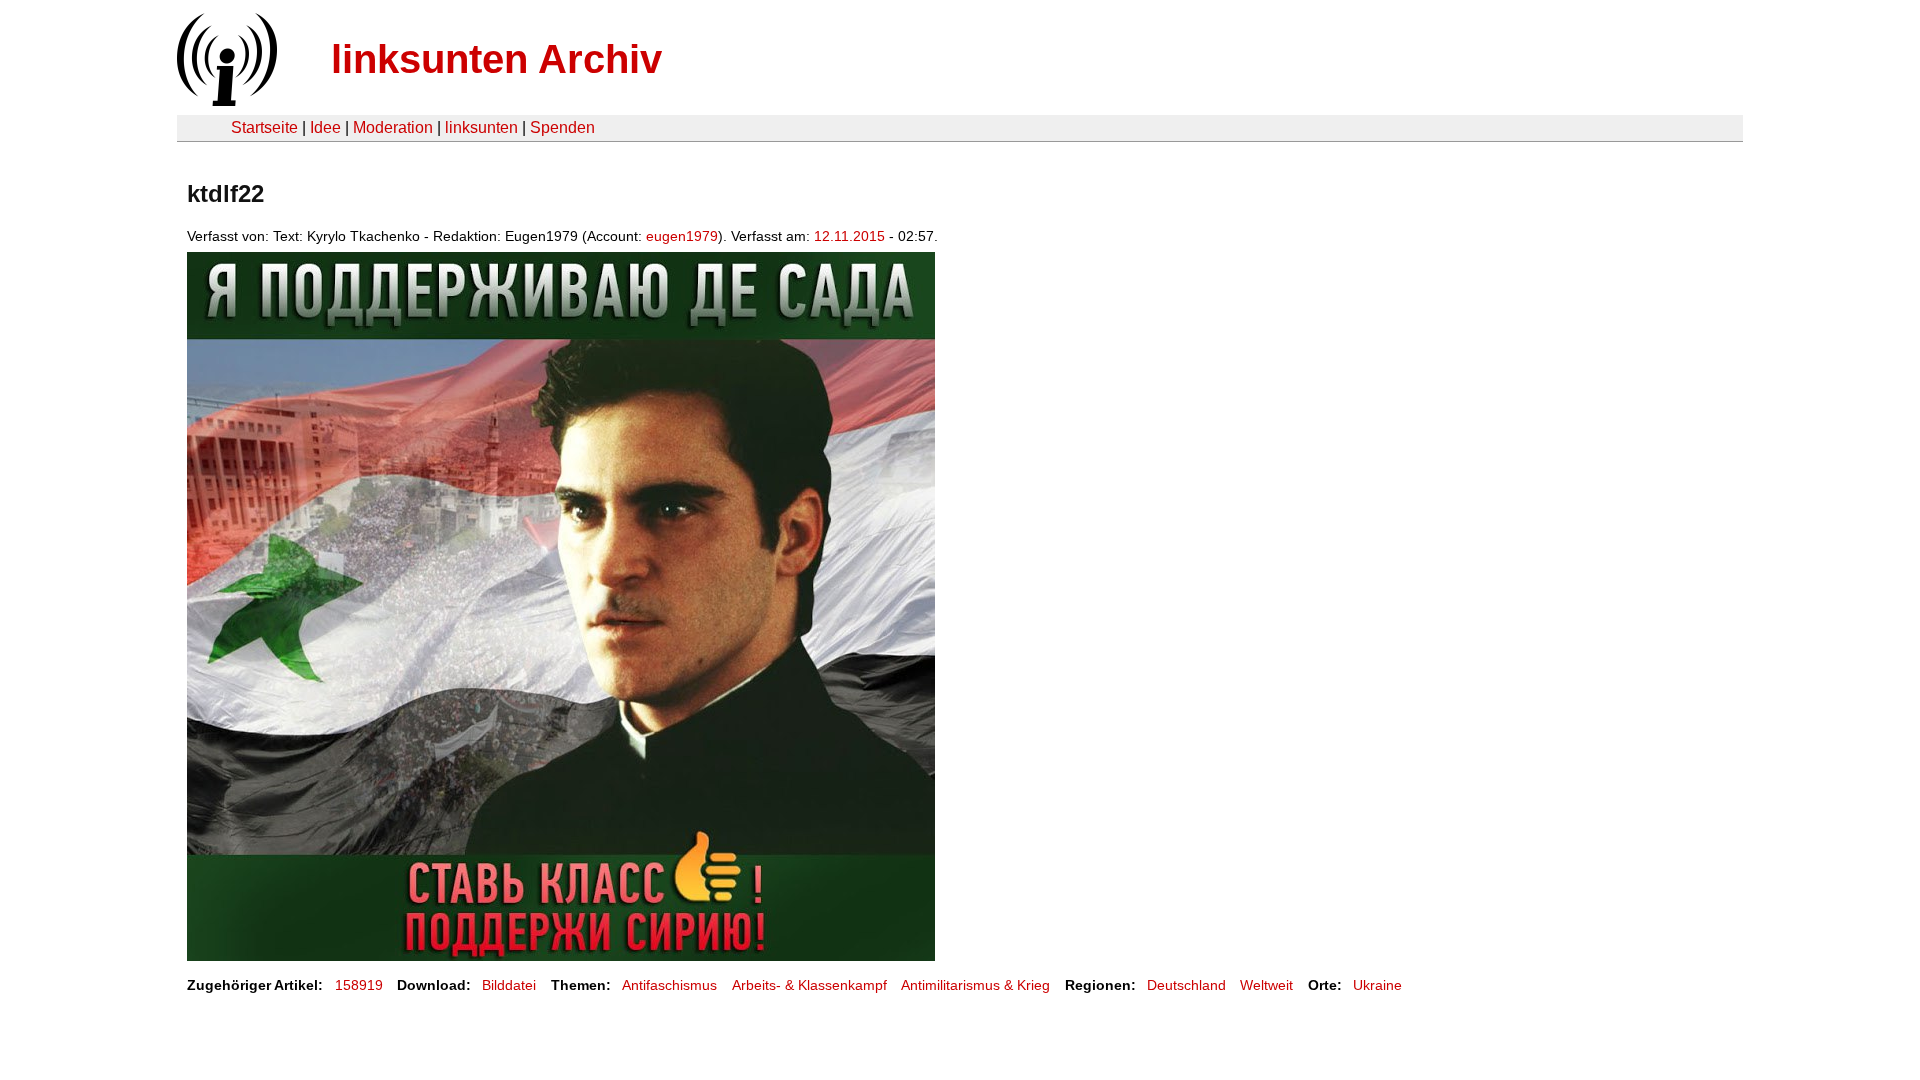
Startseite (264, 127)
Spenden (562, 127)
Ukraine (1377, 985)
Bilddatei (509, 985)
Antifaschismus (669, 985)
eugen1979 (682, 236)
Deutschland (1186, 985)
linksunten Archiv (496, 59)
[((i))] (225, 100)
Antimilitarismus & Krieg (975, 985)
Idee (325, 127)
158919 (359, 985)
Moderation (393, 127)
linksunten (481, 127)
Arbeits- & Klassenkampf (809, 985)
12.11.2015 (849, 236)
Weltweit (1266, 985)
